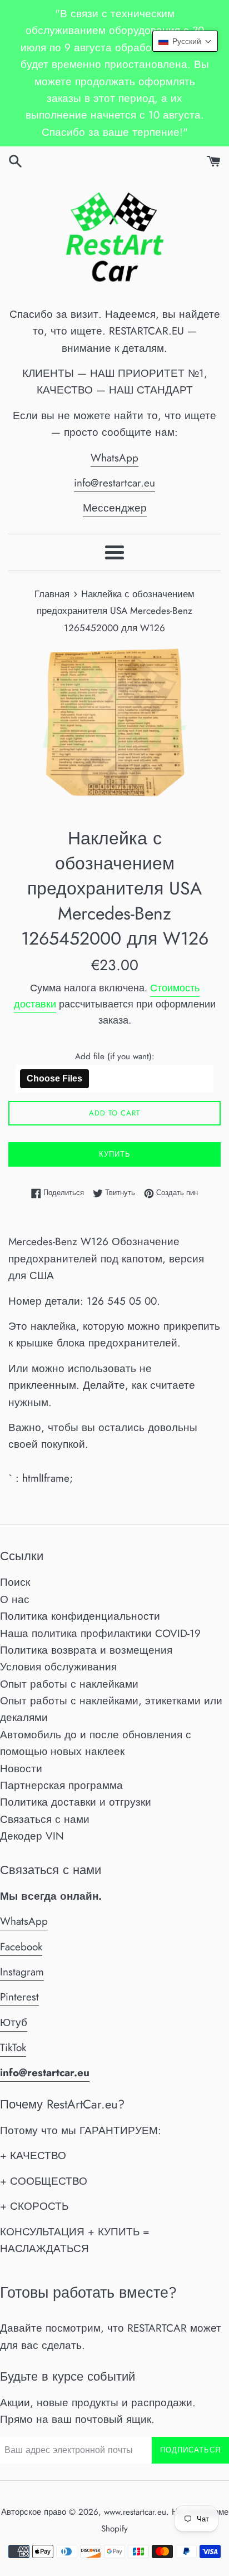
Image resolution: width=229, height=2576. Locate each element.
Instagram (22, 1972)
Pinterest (19, 1997)
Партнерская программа (61, 1785)
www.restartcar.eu (135, 2512)
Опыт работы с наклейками (69, 1684)
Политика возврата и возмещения (86, 1650)
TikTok (13, 2047)
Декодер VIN (32, 1836)
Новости (21, 1769)
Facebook (21, 1947)
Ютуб (14, 2022)
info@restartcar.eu (114, 483)
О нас (15, 1599)
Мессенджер (115, 508)
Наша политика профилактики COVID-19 (100, 1633)
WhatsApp (114, 458)
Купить (115, 1154)
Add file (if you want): (115, 1056)
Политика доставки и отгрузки (76, 1802)
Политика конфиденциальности (80, 1616)
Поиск (15, 1582)
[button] (185, 41)
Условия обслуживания (58, 1667)
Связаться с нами (45, 1819)
